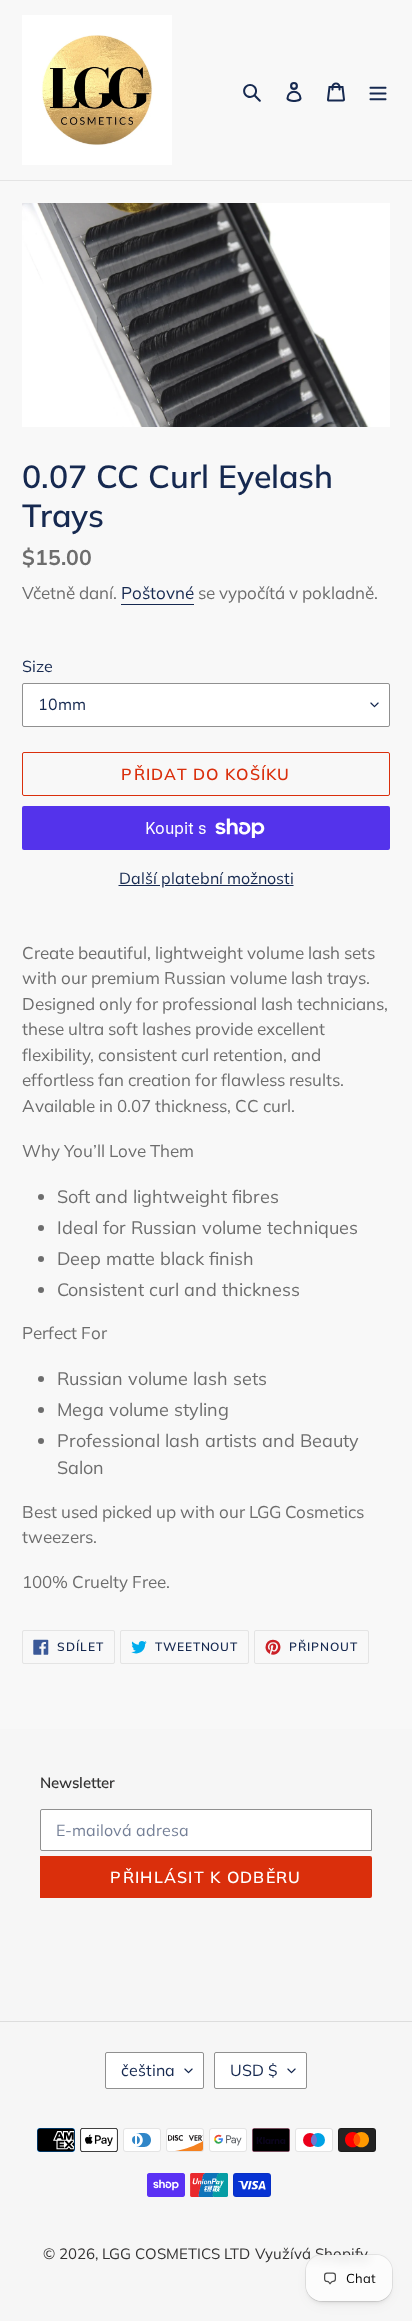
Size (37, 666)
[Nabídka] (378, 90)
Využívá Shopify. (312, 2253)
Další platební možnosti (206, 878)
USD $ (254, 2070)
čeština (148, 2070)
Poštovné (157, 592)
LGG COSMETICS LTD (176, 2253)
